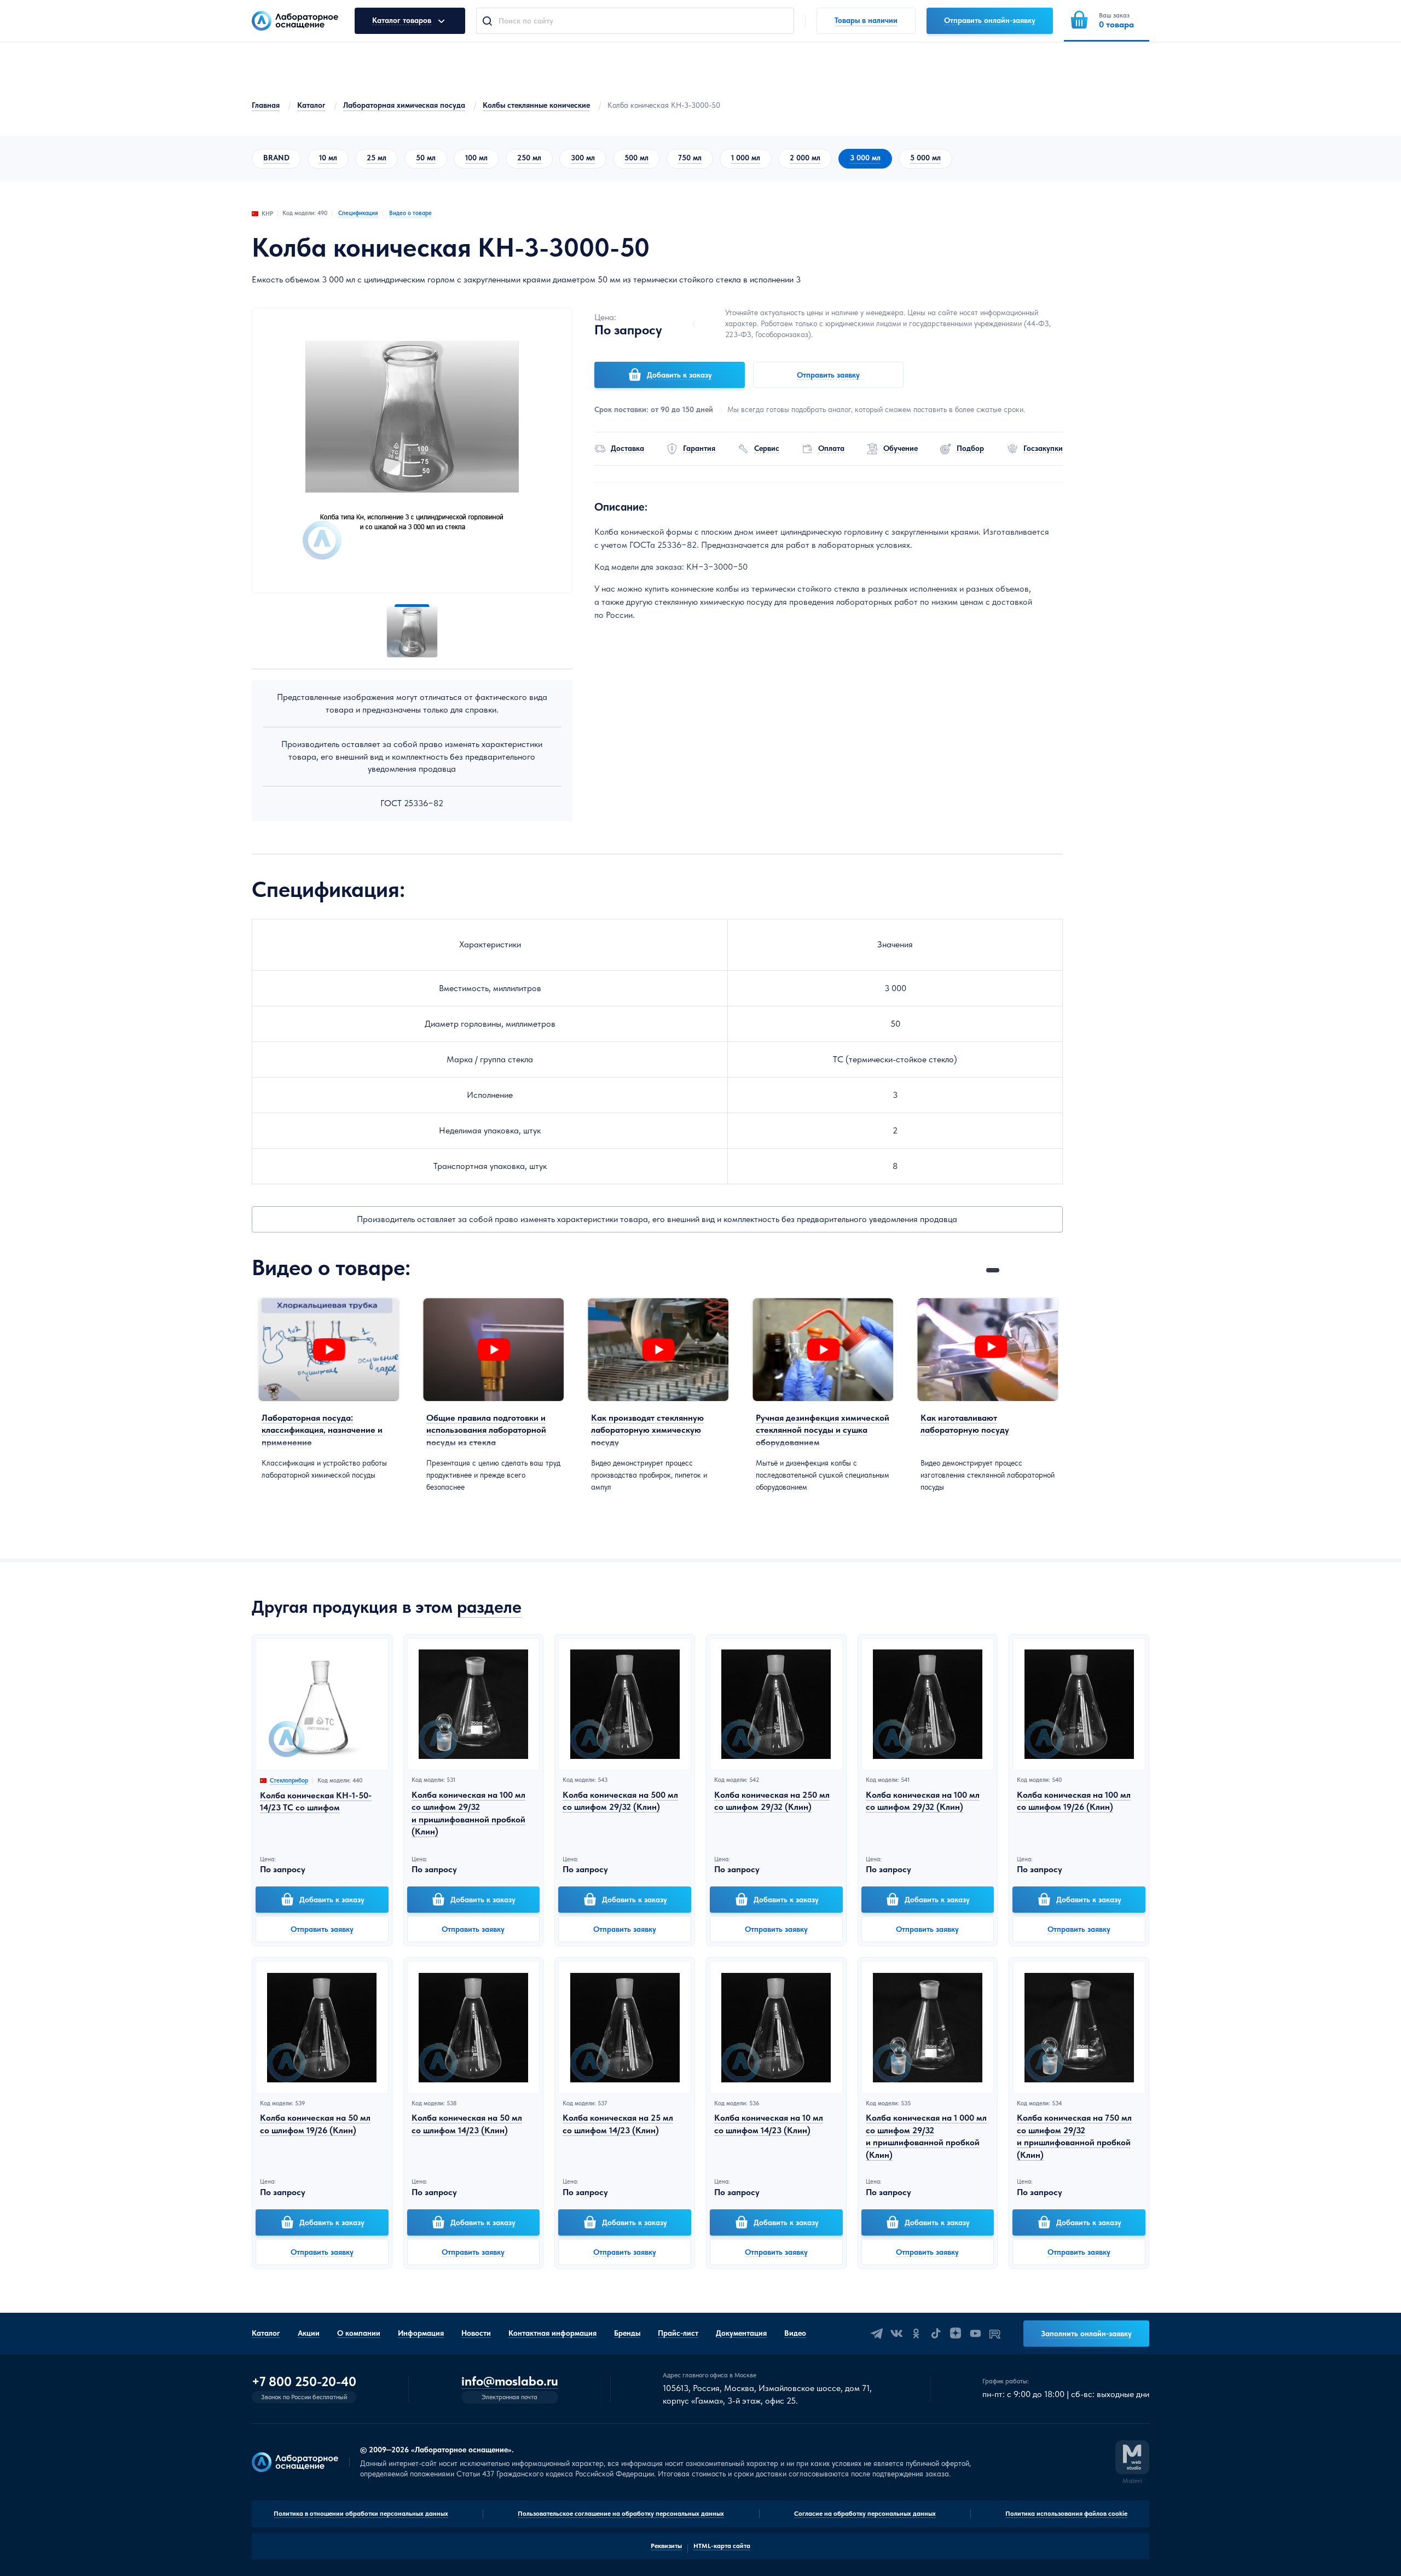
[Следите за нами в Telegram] (877, 2334)
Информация (421, 2333)
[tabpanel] (329, 1389)
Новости (476, 2333)
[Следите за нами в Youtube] (975, 2334)
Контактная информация (552, 2333)
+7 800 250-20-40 (304, 2382)
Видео (795, 2333)
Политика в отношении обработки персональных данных (361, 2514)
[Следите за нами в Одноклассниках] (916, 2334)
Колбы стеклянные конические (536, 105)
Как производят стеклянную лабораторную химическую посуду (647, 1430)
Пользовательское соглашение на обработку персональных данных (621, 2514)
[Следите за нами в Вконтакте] (896, 2334)
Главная (266, 105)
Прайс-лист (678, 2333)
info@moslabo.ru (510, 2381)
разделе (489, 1607)
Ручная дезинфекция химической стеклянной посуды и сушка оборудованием (823, 1430)
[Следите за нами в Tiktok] (936, 2334)
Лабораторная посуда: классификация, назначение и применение (322, 1430)
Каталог (311, 105)
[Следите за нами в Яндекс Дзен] (956, 2334)
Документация (741, 2333)
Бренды (627, 2333)
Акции (309, 2333)
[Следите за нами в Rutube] (995, 2334)
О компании (359, 2333)
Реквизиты (666, 2546)
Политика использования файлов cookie (1066, 2514)
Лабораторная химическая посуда (404, 105)
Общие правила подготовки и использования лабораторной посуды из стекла (486, 1430)
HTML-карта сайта (722, 2546)
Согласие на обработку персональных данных (865, 2514)
